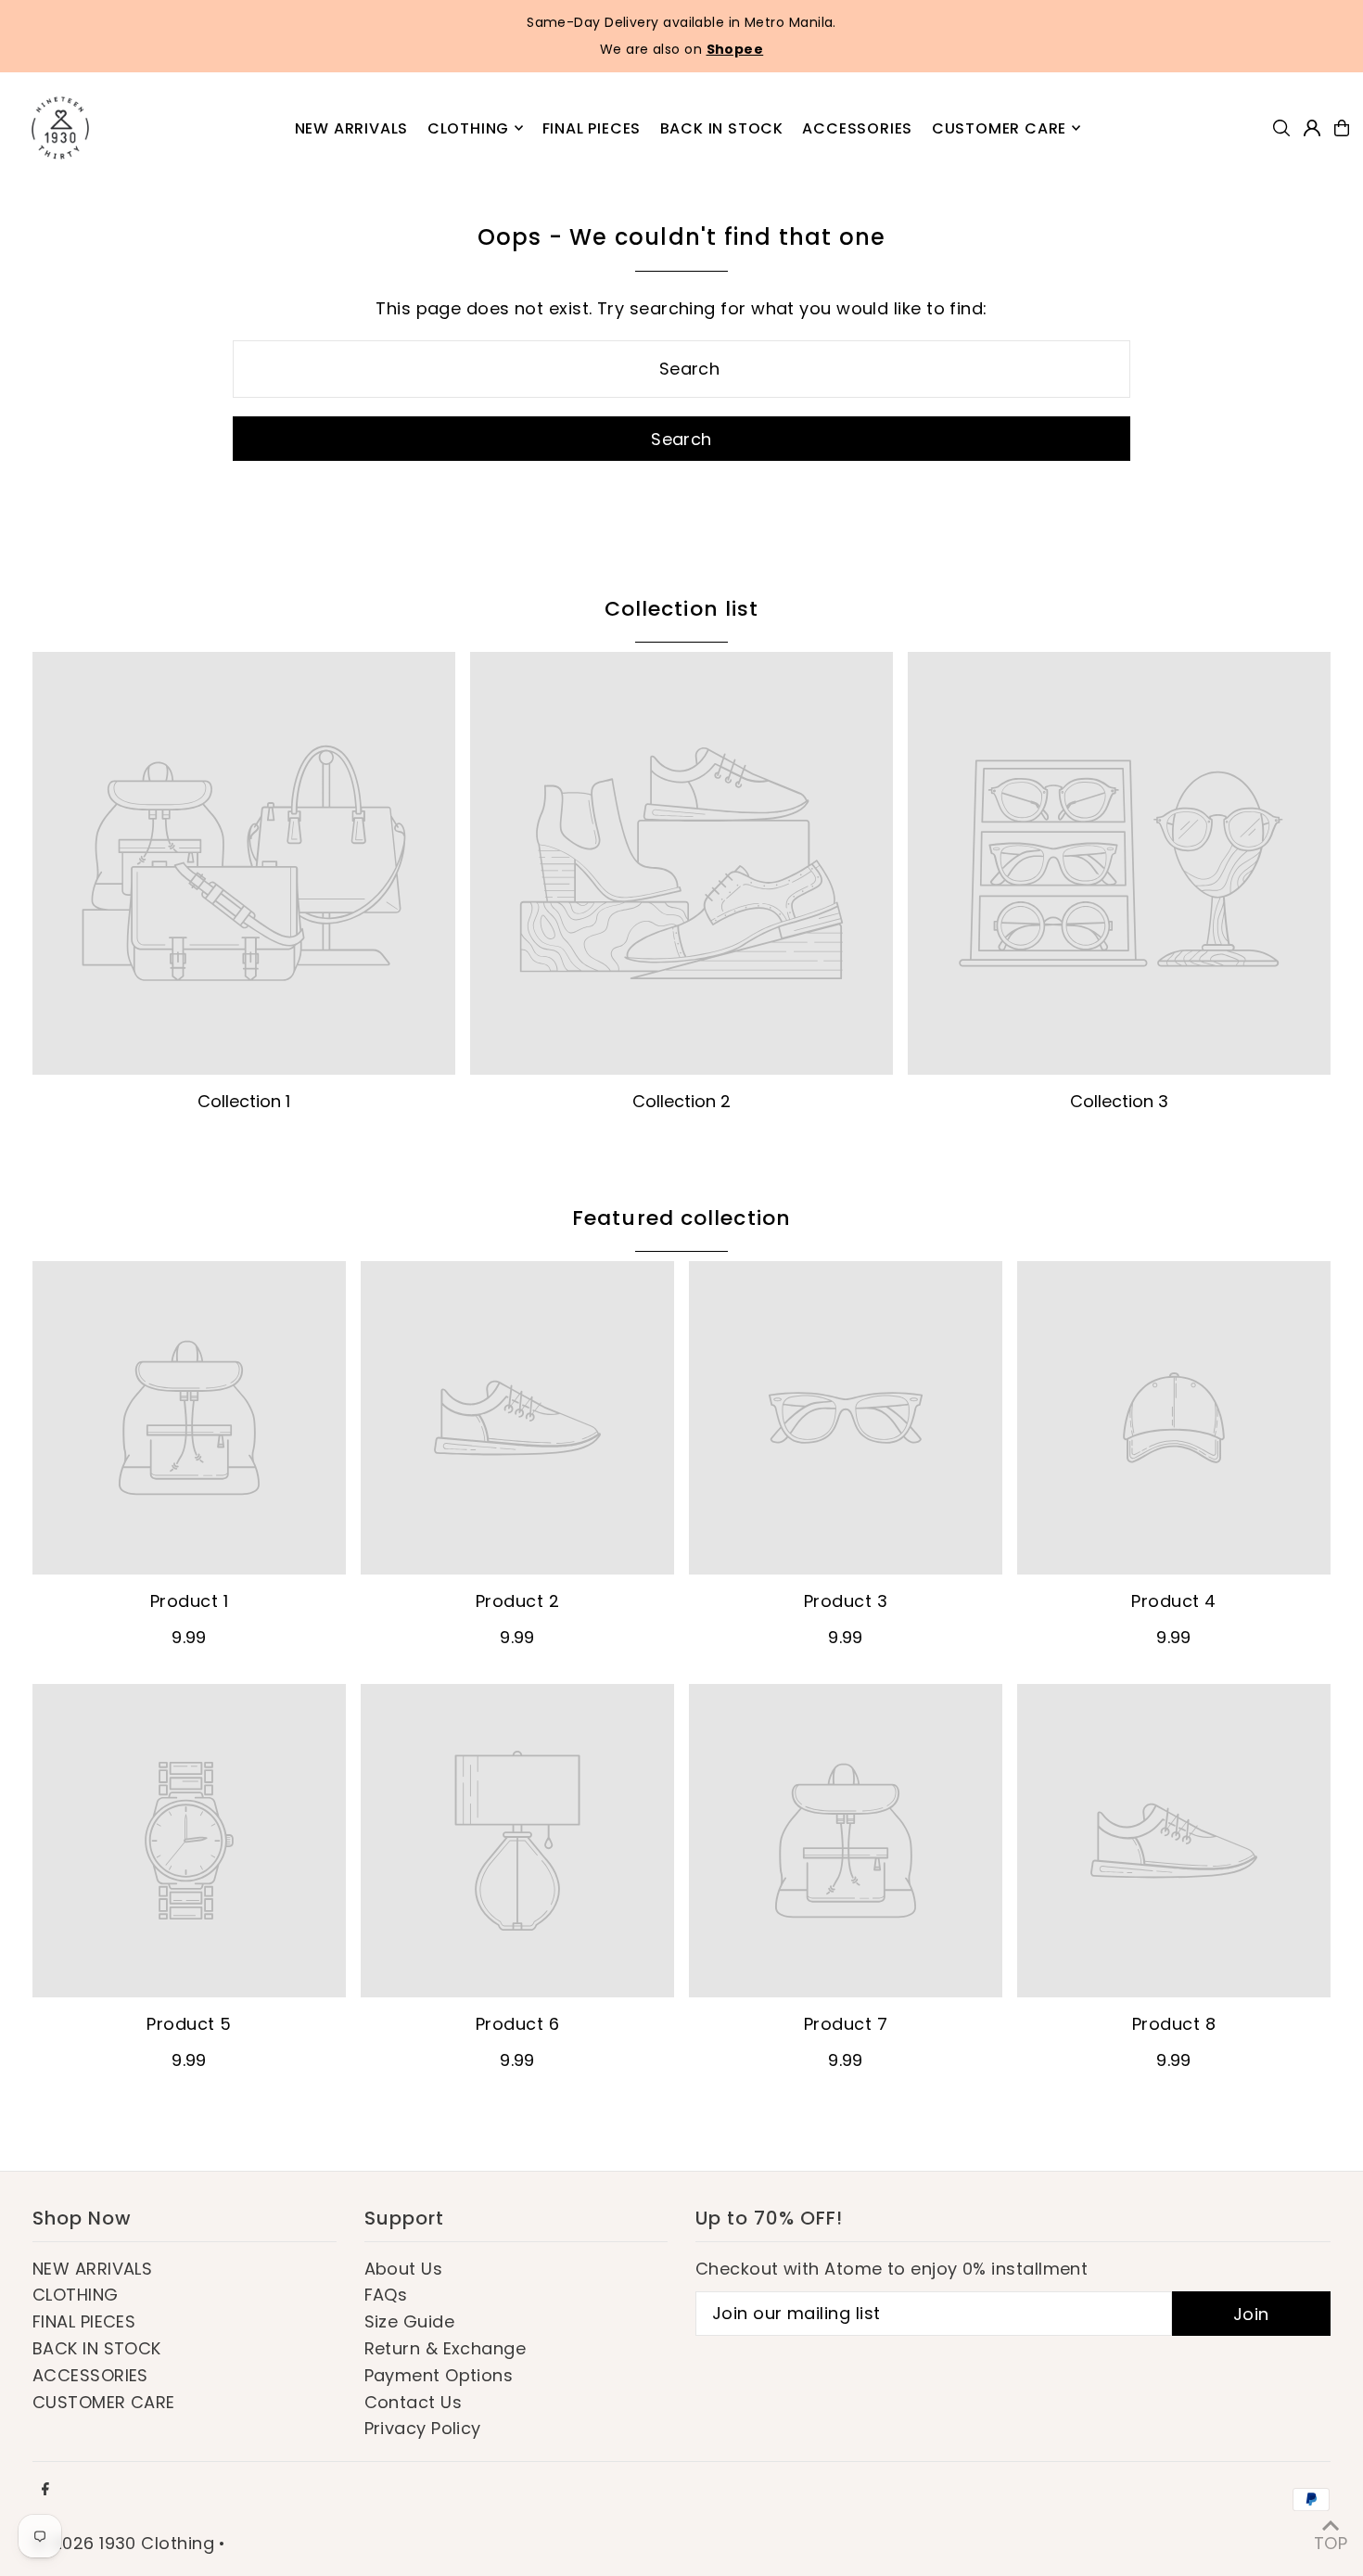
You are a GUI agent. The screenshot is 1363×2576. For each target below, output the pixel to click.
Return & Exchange (446, 2348)
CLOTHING (76, 2295)
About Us (404, 2269)
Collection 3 (1119, 1101)
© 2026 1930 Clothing (123, 2543)
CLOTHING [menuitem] (468, 128)
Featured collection (681, 1218)
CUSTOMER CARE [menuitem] (999, 128)
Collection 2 (681, 1101)
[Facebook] (45, 2490)
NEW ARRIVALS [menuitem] (352, 128)
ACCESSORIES (90, 2375)
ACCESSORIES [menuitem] (857, 128)
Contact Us (414, 2402)
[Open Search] (1281, 128)
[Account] (1312, 128)
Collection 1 (244, 1101)
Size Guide (410, 2321)
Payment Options (439, 2375)
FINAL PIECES (84, 2321)
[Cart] (1342, 128)
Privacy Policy (423, 2428)
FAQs (386, 2295)
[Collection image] (244, 863)
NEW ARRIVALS (92, 2269)
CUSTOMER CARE (104, 2402)
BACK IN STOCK (97, 2348)
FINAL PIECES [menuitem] (592, 128)
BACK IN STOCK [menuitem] (722, 128)
